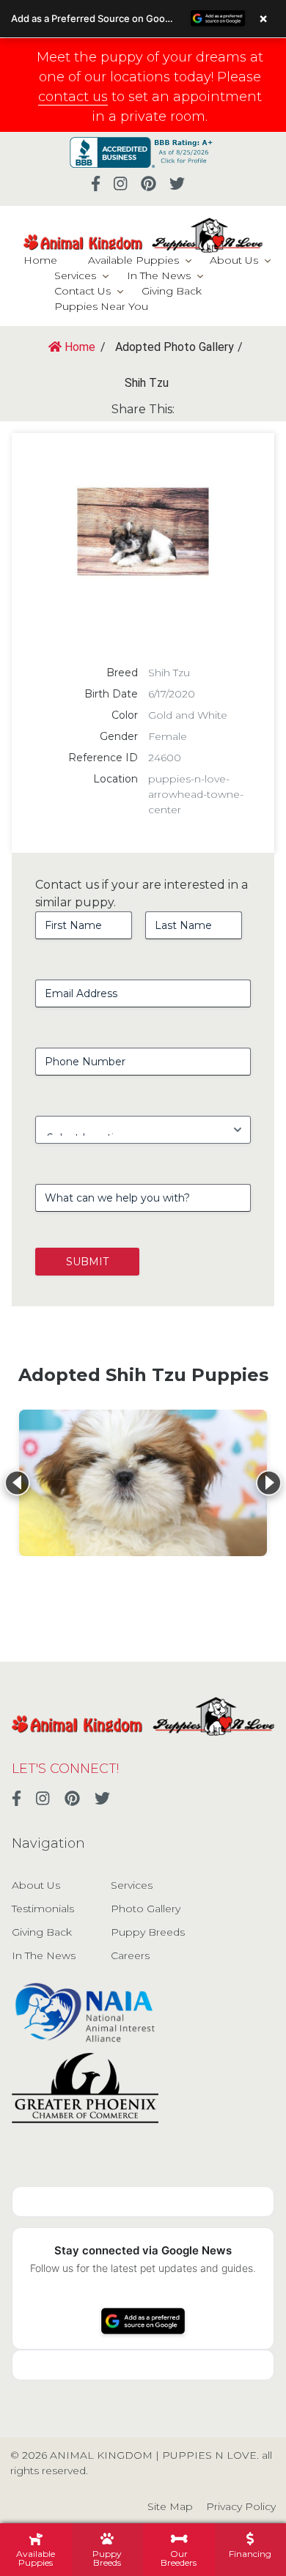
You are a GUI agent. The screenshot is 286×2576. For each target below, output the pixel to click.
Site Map (170, 2506)
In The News (159, 275)
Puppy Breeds (148, 1932)
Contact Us (82, 291)
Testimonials (43, 1909)
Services (75, 275)
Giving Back (172, 291)
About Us (234, 260)
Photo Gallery (146, 1909)
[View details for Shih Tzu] (143, 1483)
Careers (130, 1955)
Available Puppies (133, 260)
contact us (73, 97)
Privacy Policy (241, 2506)
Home (40, 260)
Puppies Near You (101, 306)
